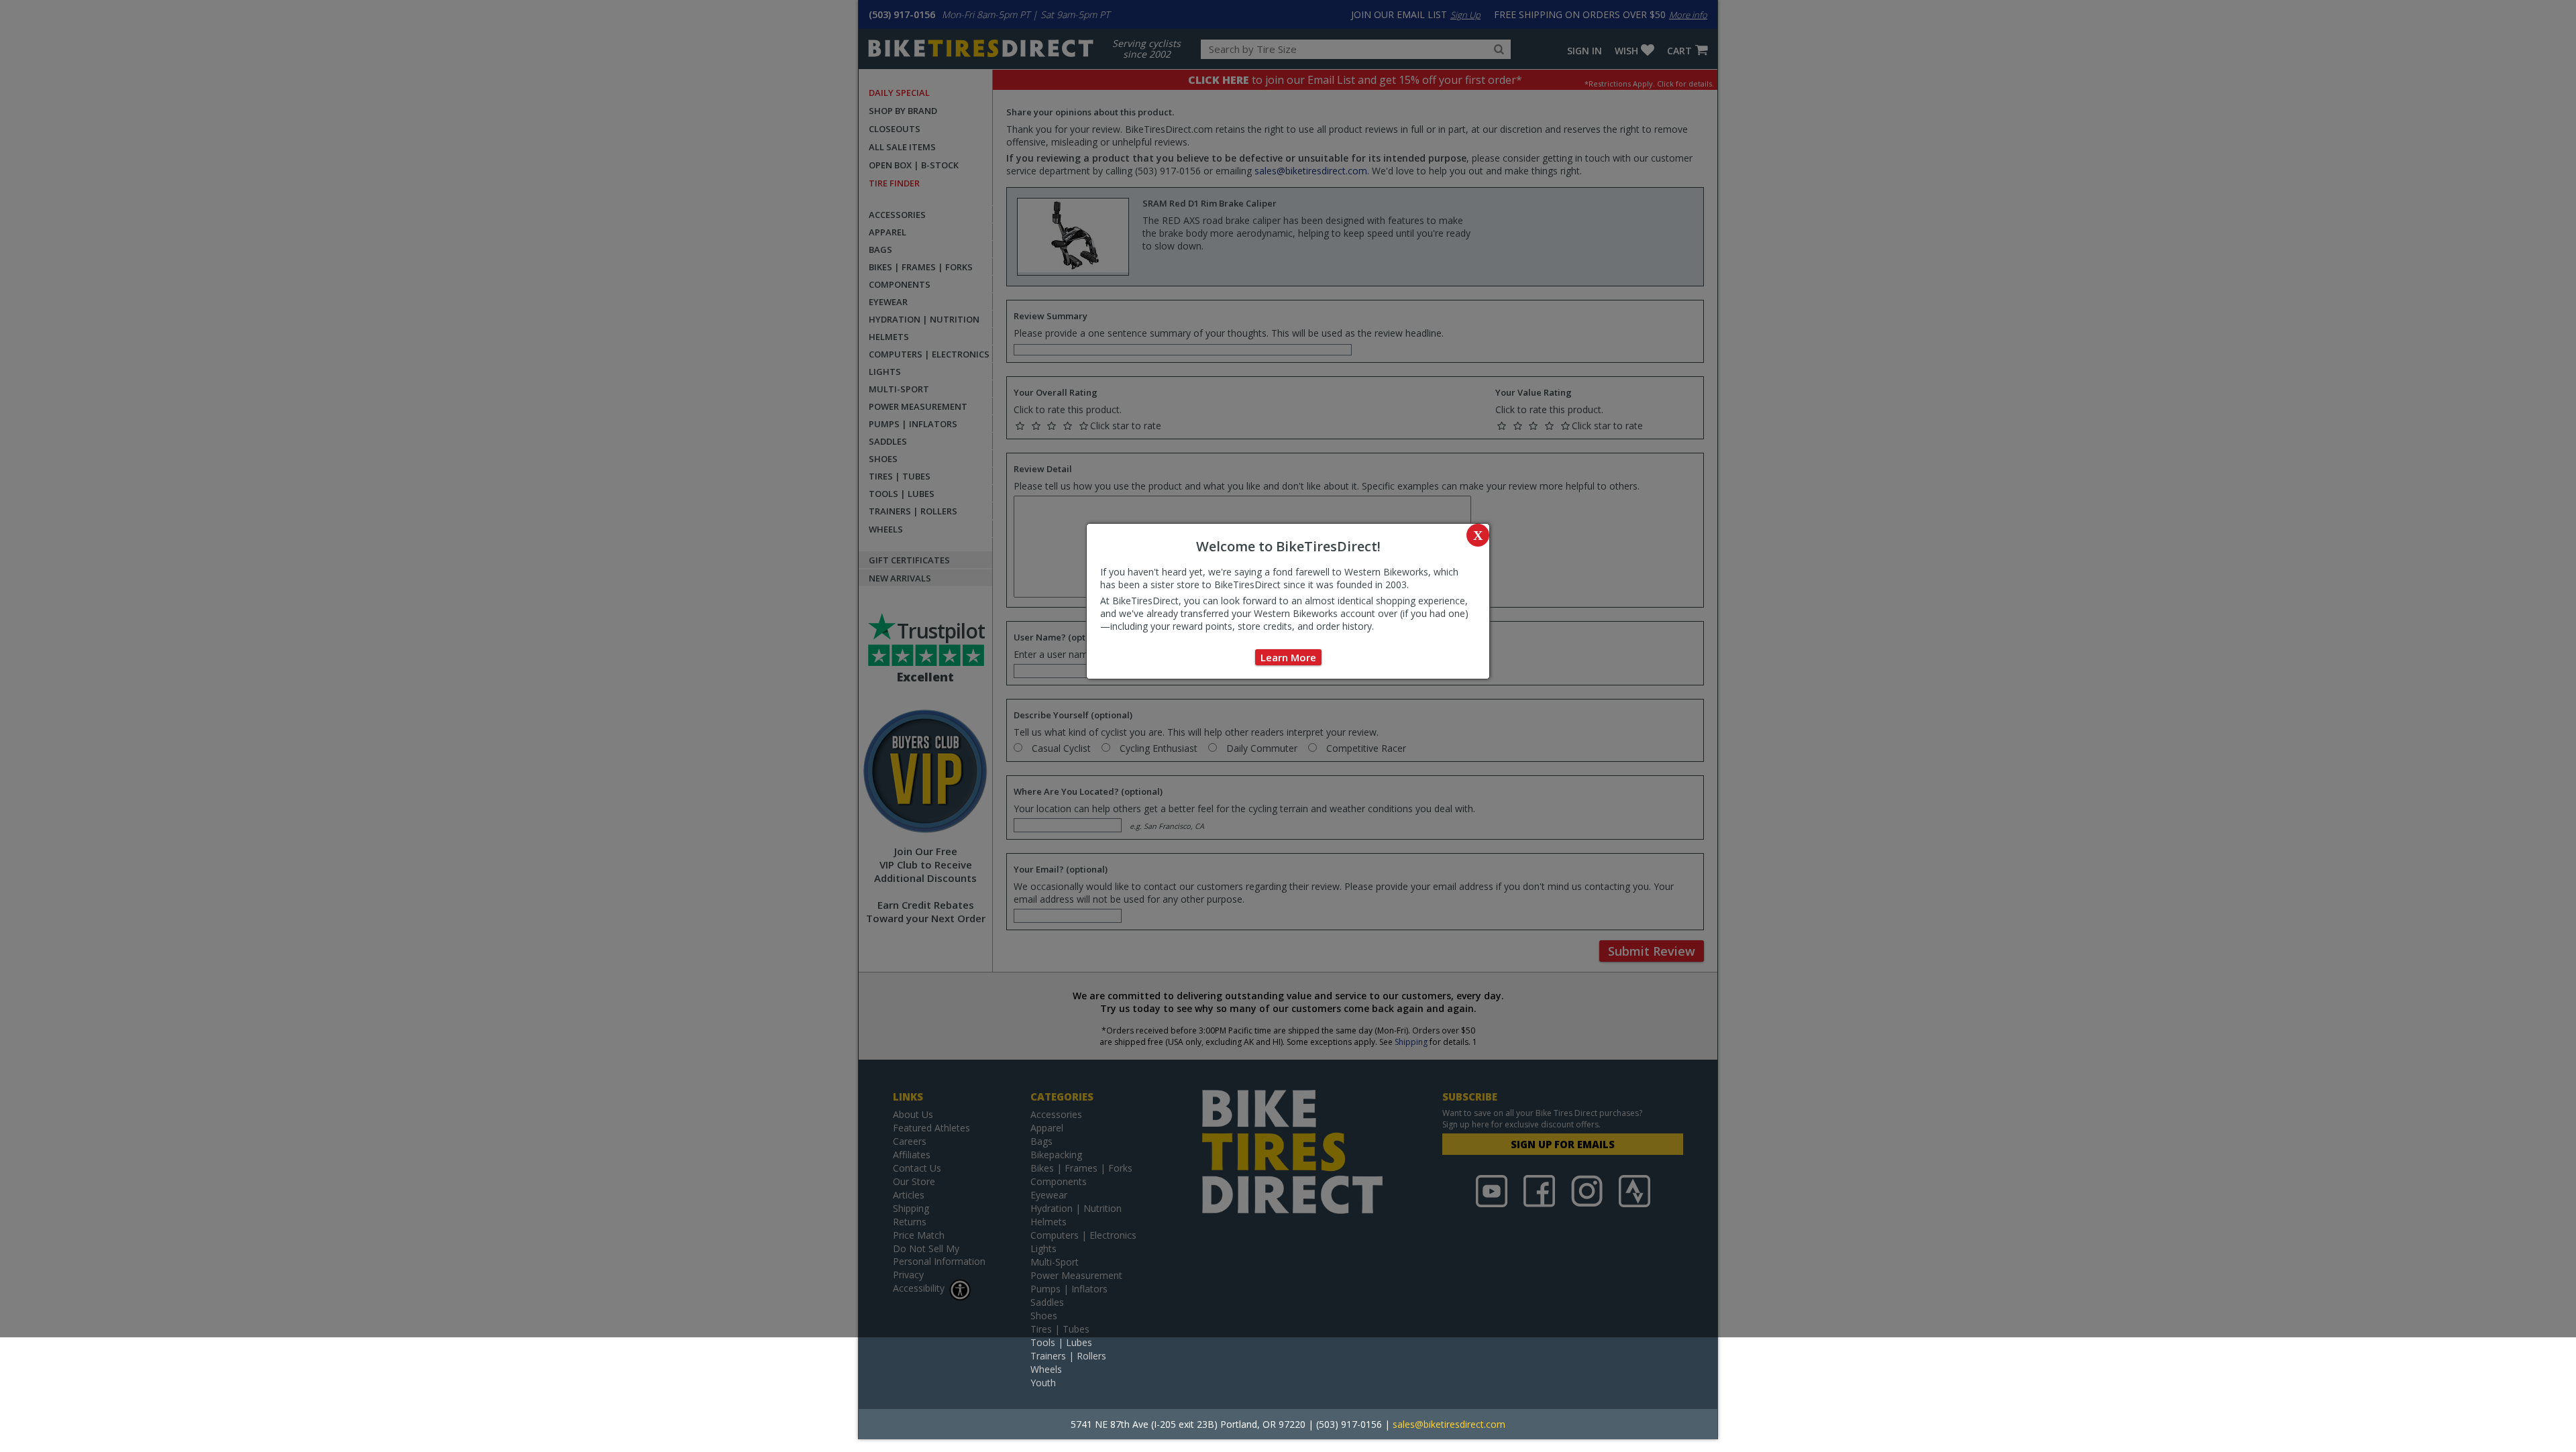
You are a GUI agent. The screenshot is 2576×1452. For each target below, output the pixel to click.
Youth (1043, 1383)
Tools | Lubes (1061, 1342)
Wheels (1046, 1369)
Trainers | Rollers (1068, 1356)
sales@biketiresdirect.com (1449, 1424)
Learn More (1288, 657)
